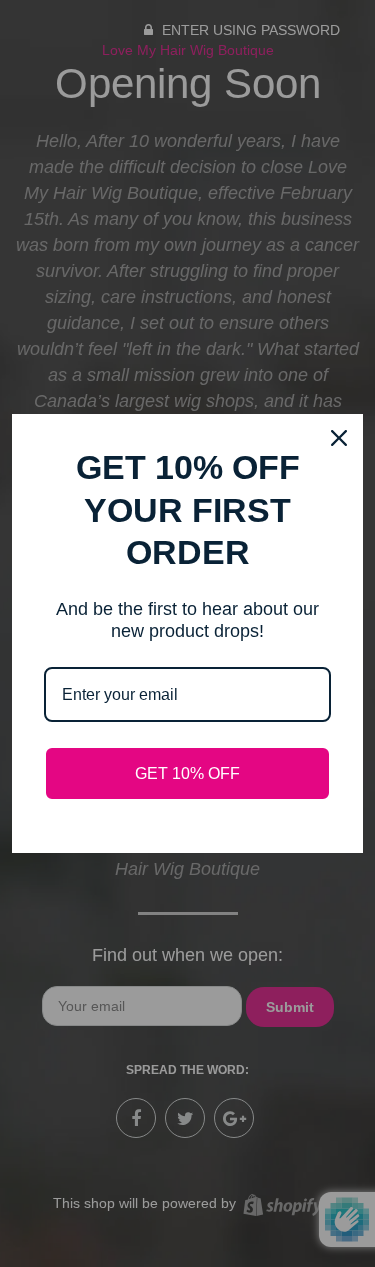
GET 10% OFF (187, 773)
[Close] (339, 438)
